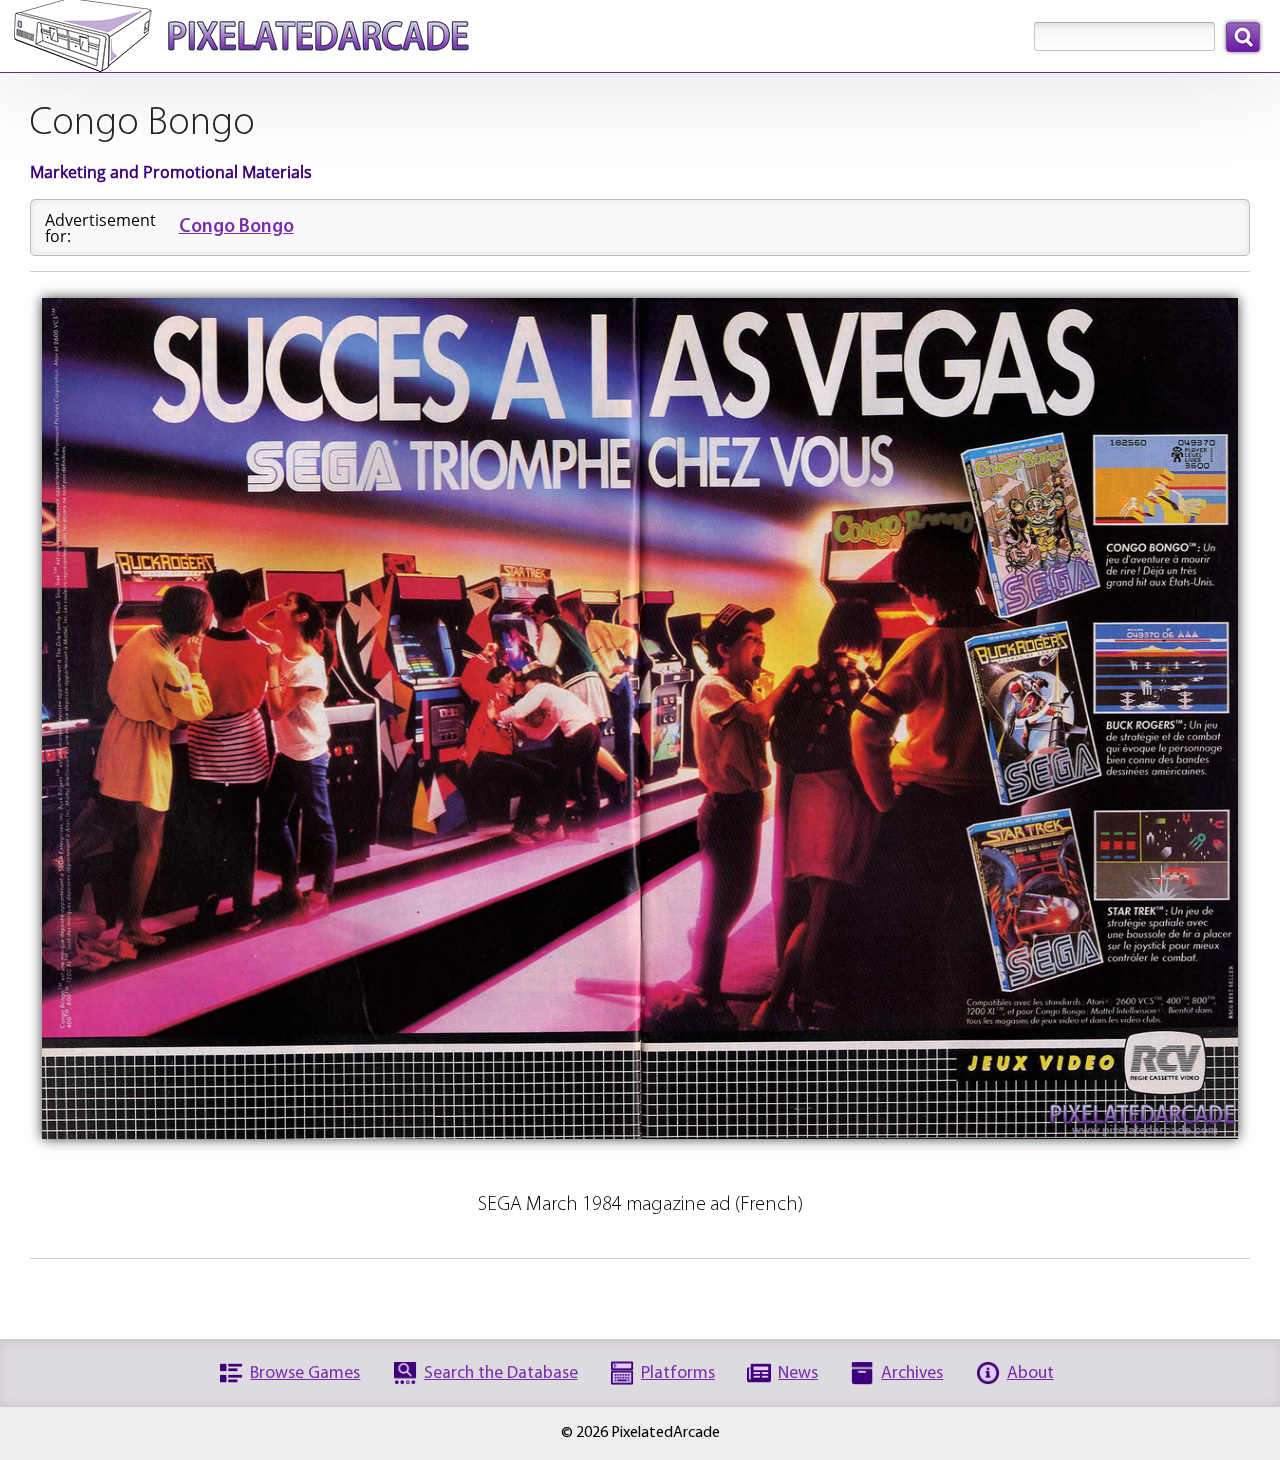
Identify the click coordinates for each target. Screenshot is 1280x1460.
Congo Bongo (236, 227)
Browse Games (305, 1373)
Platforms (678, 1373)
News (798, 1373)
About (1030, 1373)
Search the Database (501, 1373)
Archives (912, 1373)
